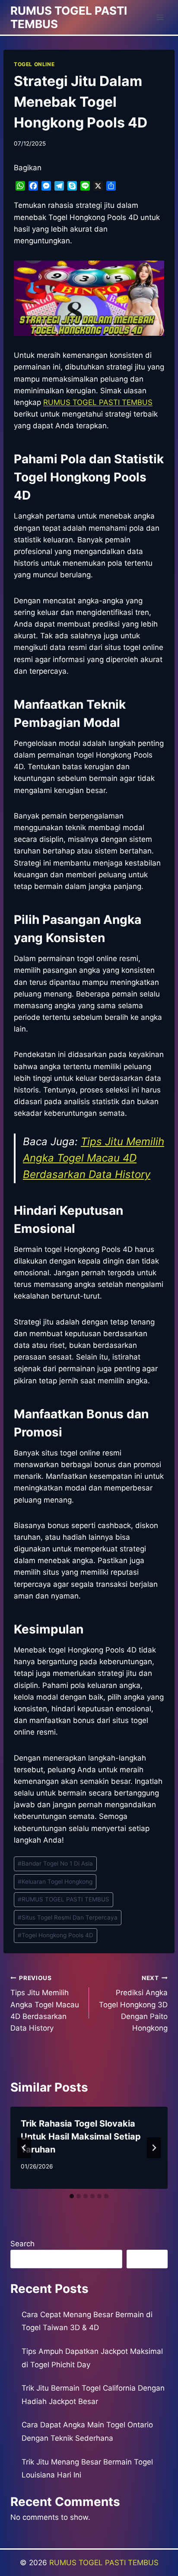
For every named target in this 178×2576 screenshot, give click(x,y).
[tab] (72, 2196)
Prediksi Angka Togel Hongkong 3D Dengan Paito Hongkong (133, 2003)
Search (22, 2244)
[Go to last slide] (24, 2148)
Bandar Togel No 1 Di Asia (55, 1863)
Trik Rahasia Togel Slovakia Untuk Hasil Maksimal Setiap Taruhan (81, 2137)
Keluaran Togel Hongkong (55, 1882)
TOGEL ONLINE (34, 64)
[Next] (154, 2148)
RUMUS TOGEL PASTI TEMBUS (64, 1899)
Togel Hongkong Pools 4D (56, 1935)
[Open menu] (160, 17)
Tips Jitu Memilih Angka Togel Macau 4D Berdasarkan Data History (94, 1158)
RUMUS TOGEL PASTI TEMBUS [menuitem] (98, 402)
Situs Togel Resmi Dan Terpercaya (68, 1917)
